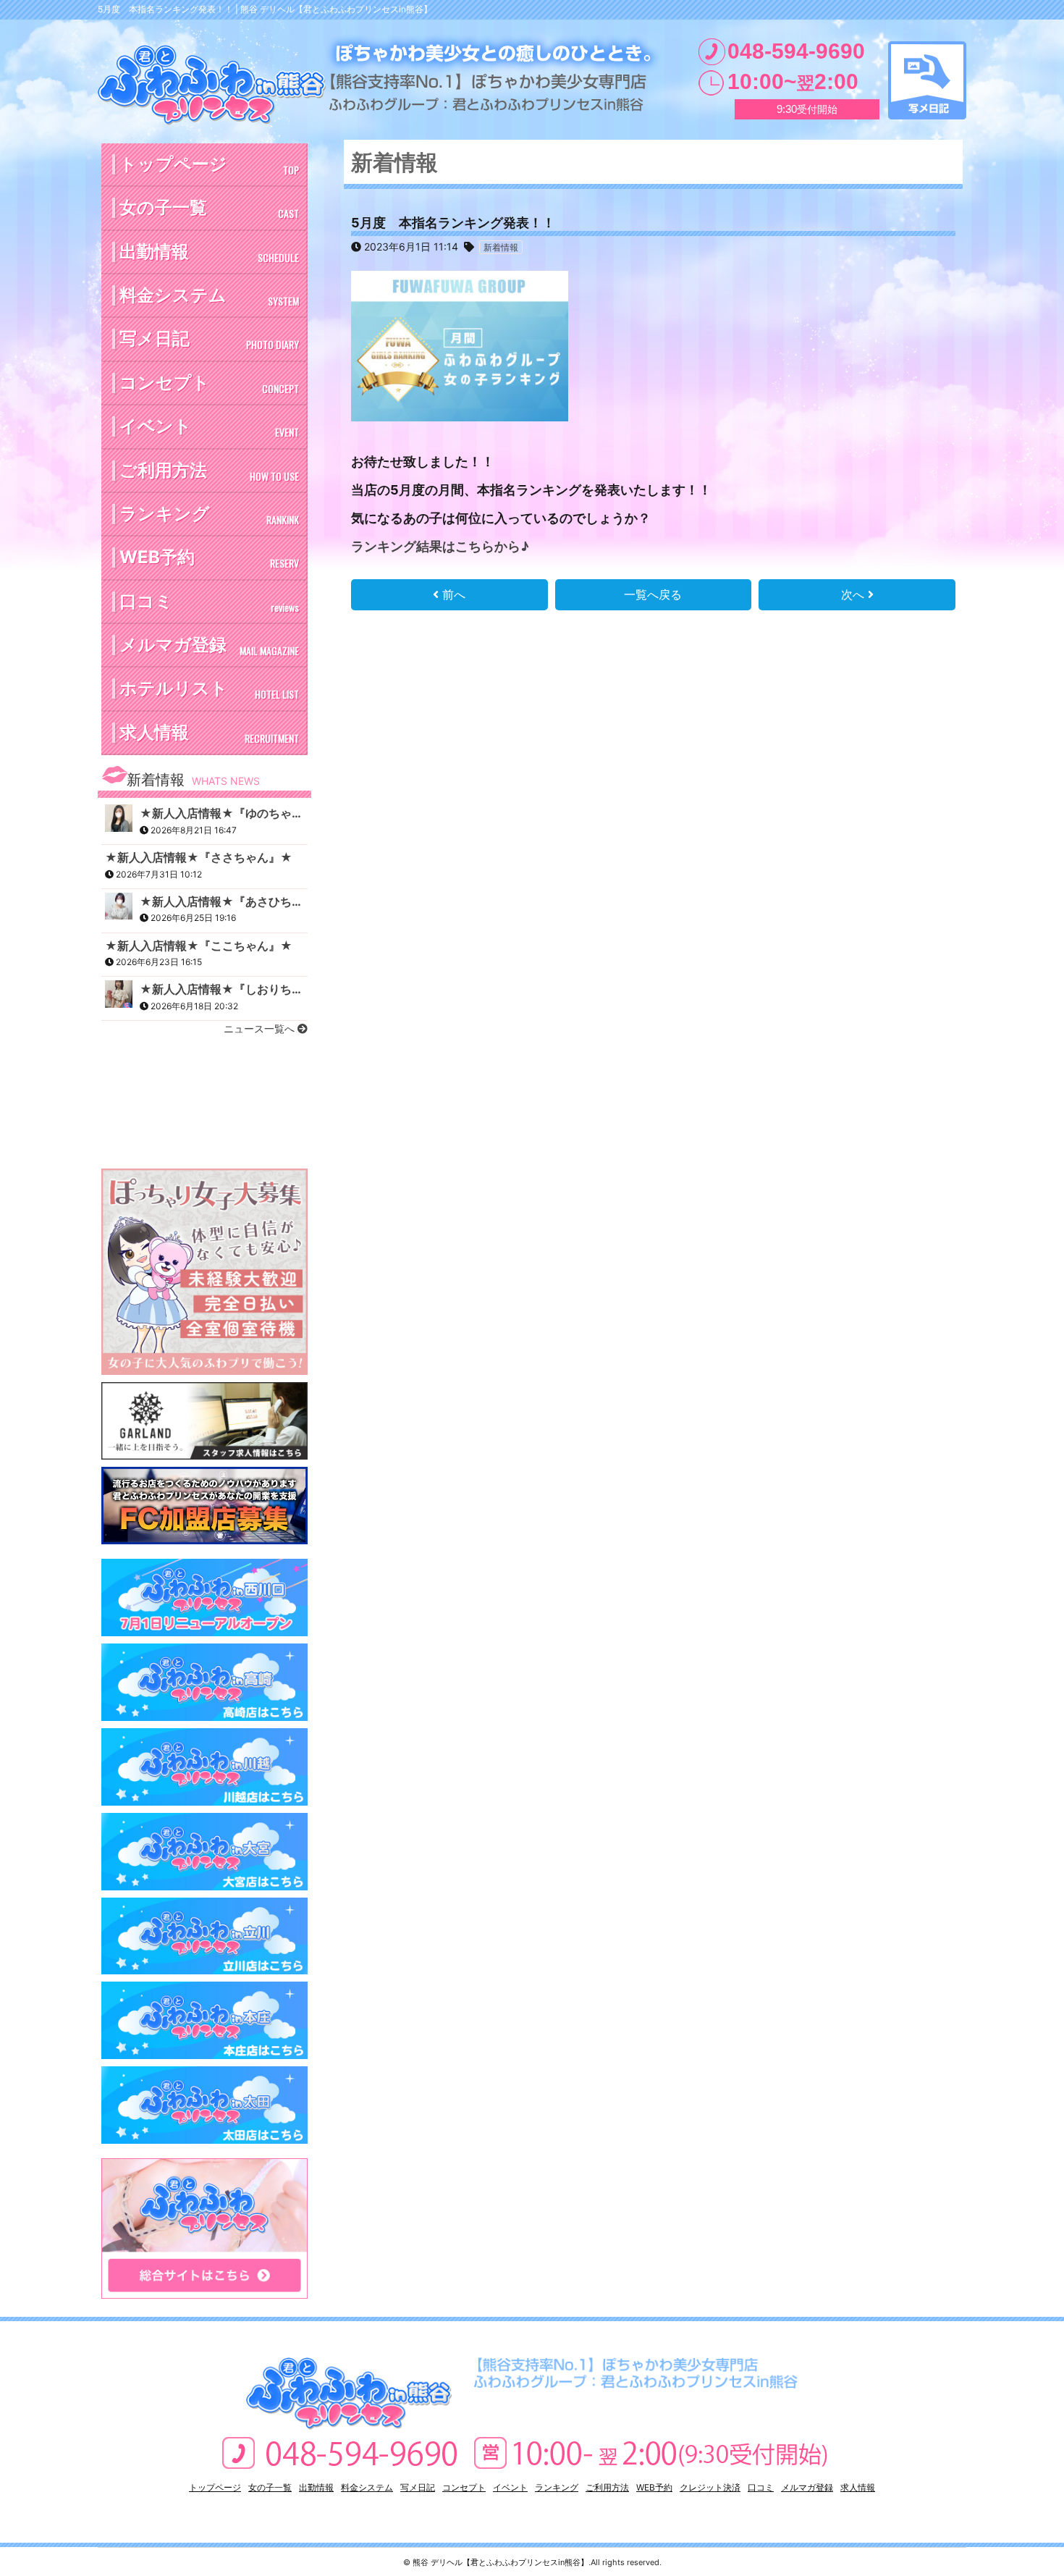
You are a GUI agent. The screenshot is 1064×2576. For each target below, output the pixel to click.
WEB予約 (209, 559)
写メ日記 (927, 80)
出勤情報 (209, 253)
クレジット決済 (710, 2487)
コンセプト (209, 384)
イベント (209, 428)
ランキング (209, 515)
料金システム (209, 296)
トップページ (209, 165)
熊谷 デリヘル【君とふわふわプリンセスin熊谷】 (501, 2562)
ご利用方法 (209, 472)
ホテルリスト (209, 690)
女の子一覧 (209, 209)
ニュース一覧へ (261, 1028)
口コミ (209, 603)
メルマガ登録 (209, 646)
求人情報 (209, 734)
